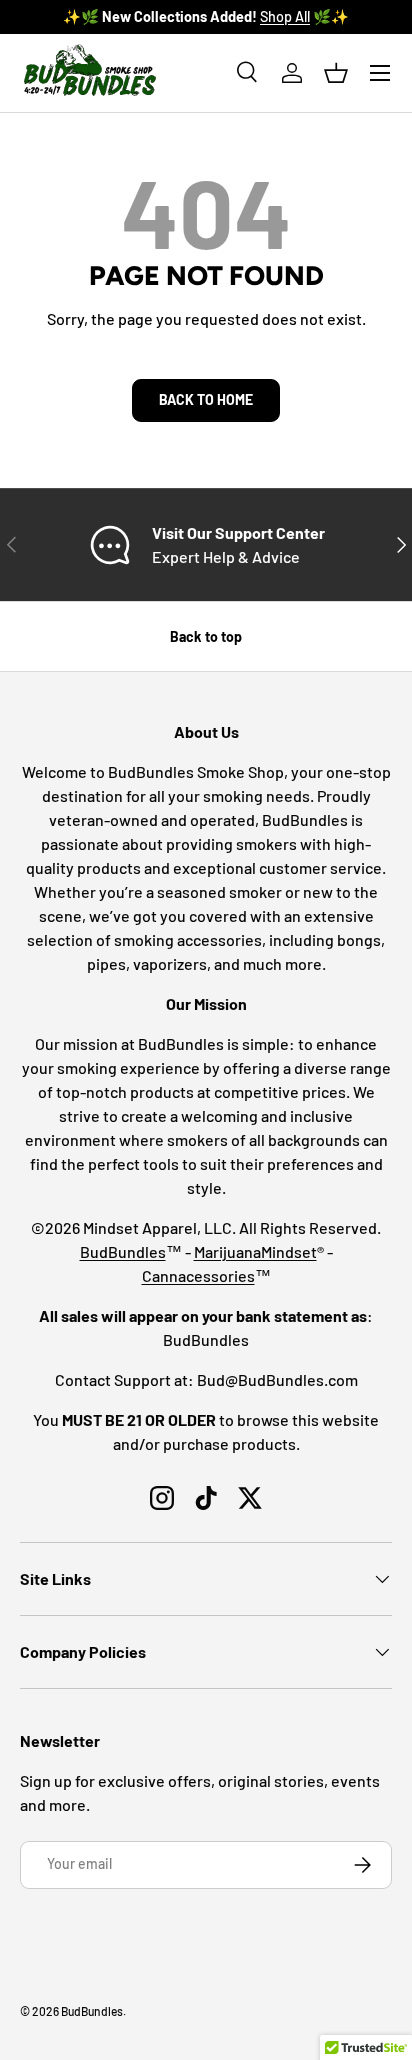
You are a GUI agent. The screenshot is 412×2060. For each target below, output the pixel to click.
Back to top (206, 636)
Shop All (285, 16)
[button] (336, 73)
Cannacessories (198, 1275)
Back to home (206, 399)
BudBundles (123, 1251)
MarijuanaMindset (255, 1251)
